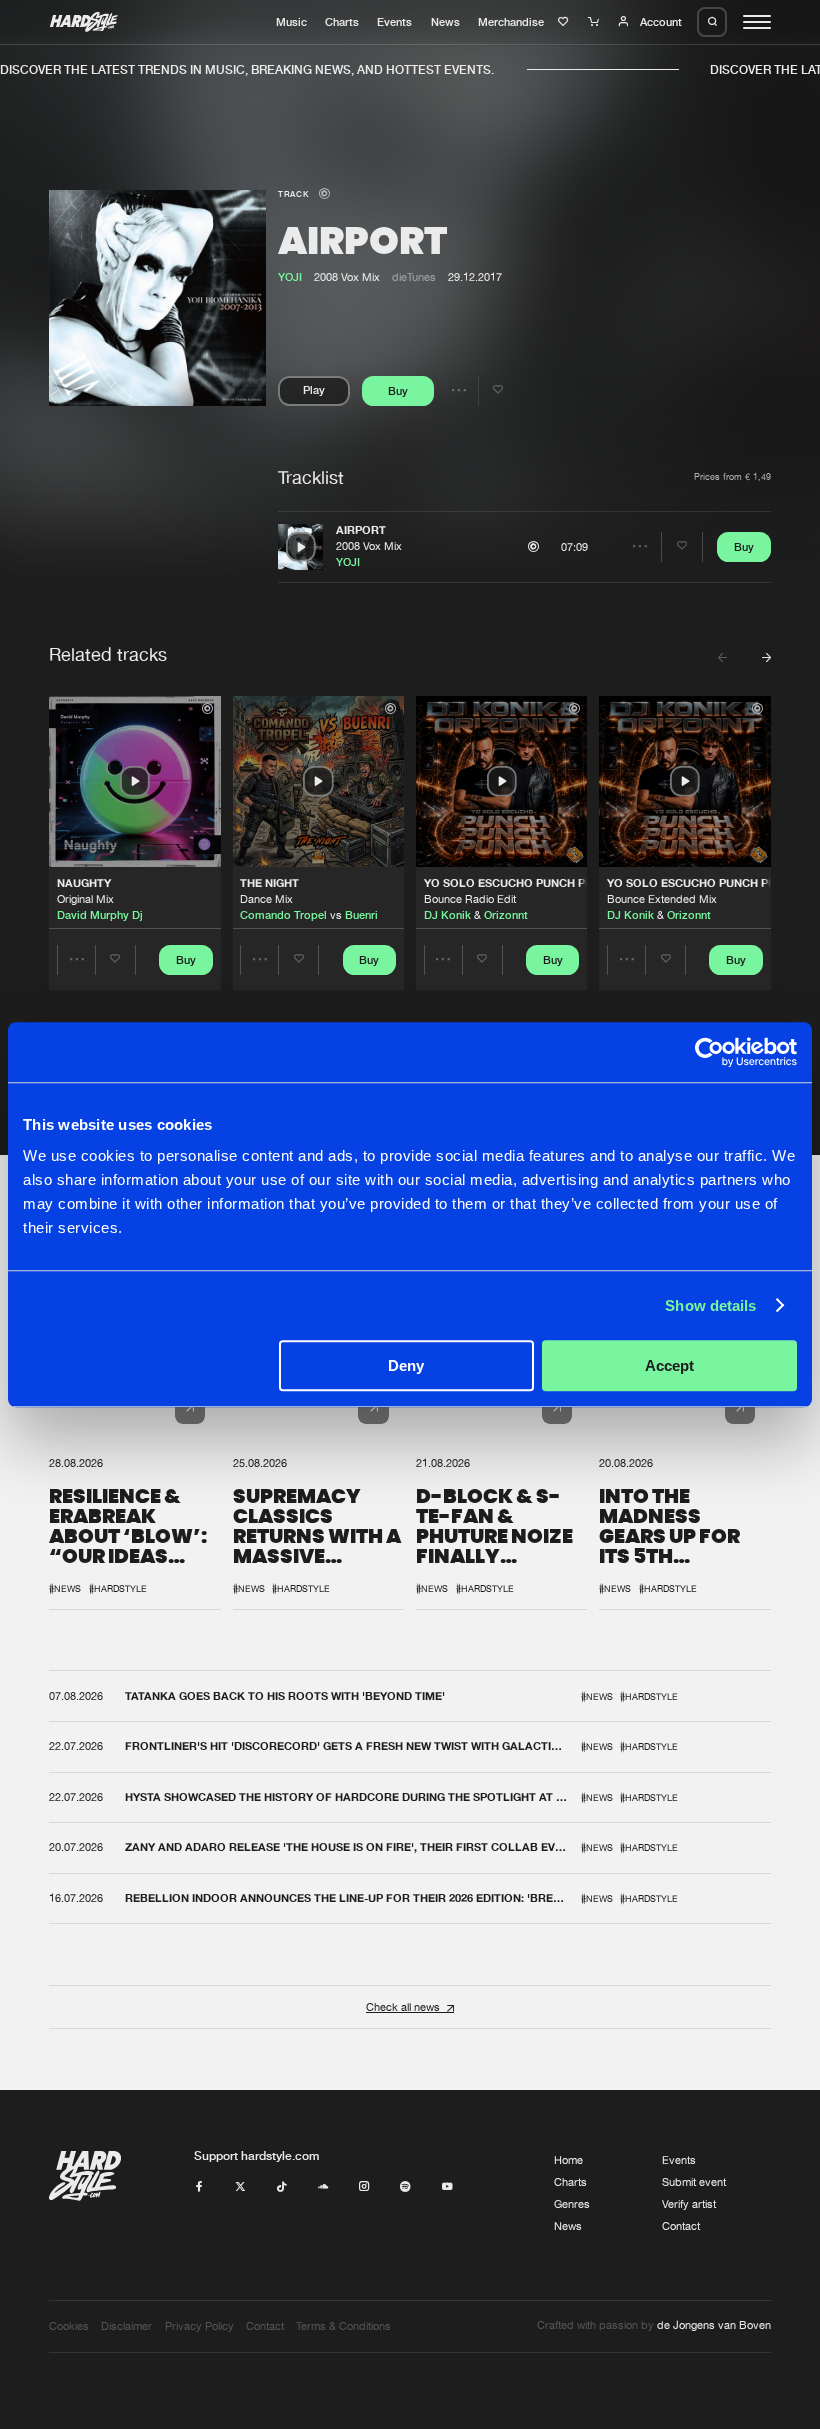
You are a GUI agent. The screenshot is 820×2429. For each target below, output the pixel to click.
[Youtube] (447, 2187)
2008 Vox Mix (369, 546)
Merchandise (511, 22)
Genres (572, 2204)
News (445, 22)
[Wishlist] (565, 22)
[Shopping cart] (595, 22)
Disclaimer (126, 2326)
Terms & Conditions (343, 2326)
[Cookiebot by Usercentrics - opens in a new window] (709, 1052)
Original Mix (85, 899)
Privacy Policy (199, 2326)
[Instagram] (364, 2187)
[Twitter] (240, 2187)
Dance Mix (266, 899)
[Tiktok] (281, 2187)
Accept (669, 1365)
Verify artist (689, 2204)
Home (568, 2160)
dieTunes (414, 277)
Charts (342, 22)
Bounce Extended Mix (662, 899)
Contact (681, 2226)
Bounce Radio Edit (470, 899)
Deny (406, 1365)
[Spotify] (405, 2187)
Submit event (694, 2182)
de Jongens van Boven (714, 2325)
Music (291, 22)
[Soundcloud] (323, 2187)
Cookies (69, 2326)
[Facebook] (199, 2187)
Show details (710, 1305)
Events (394, 22)
